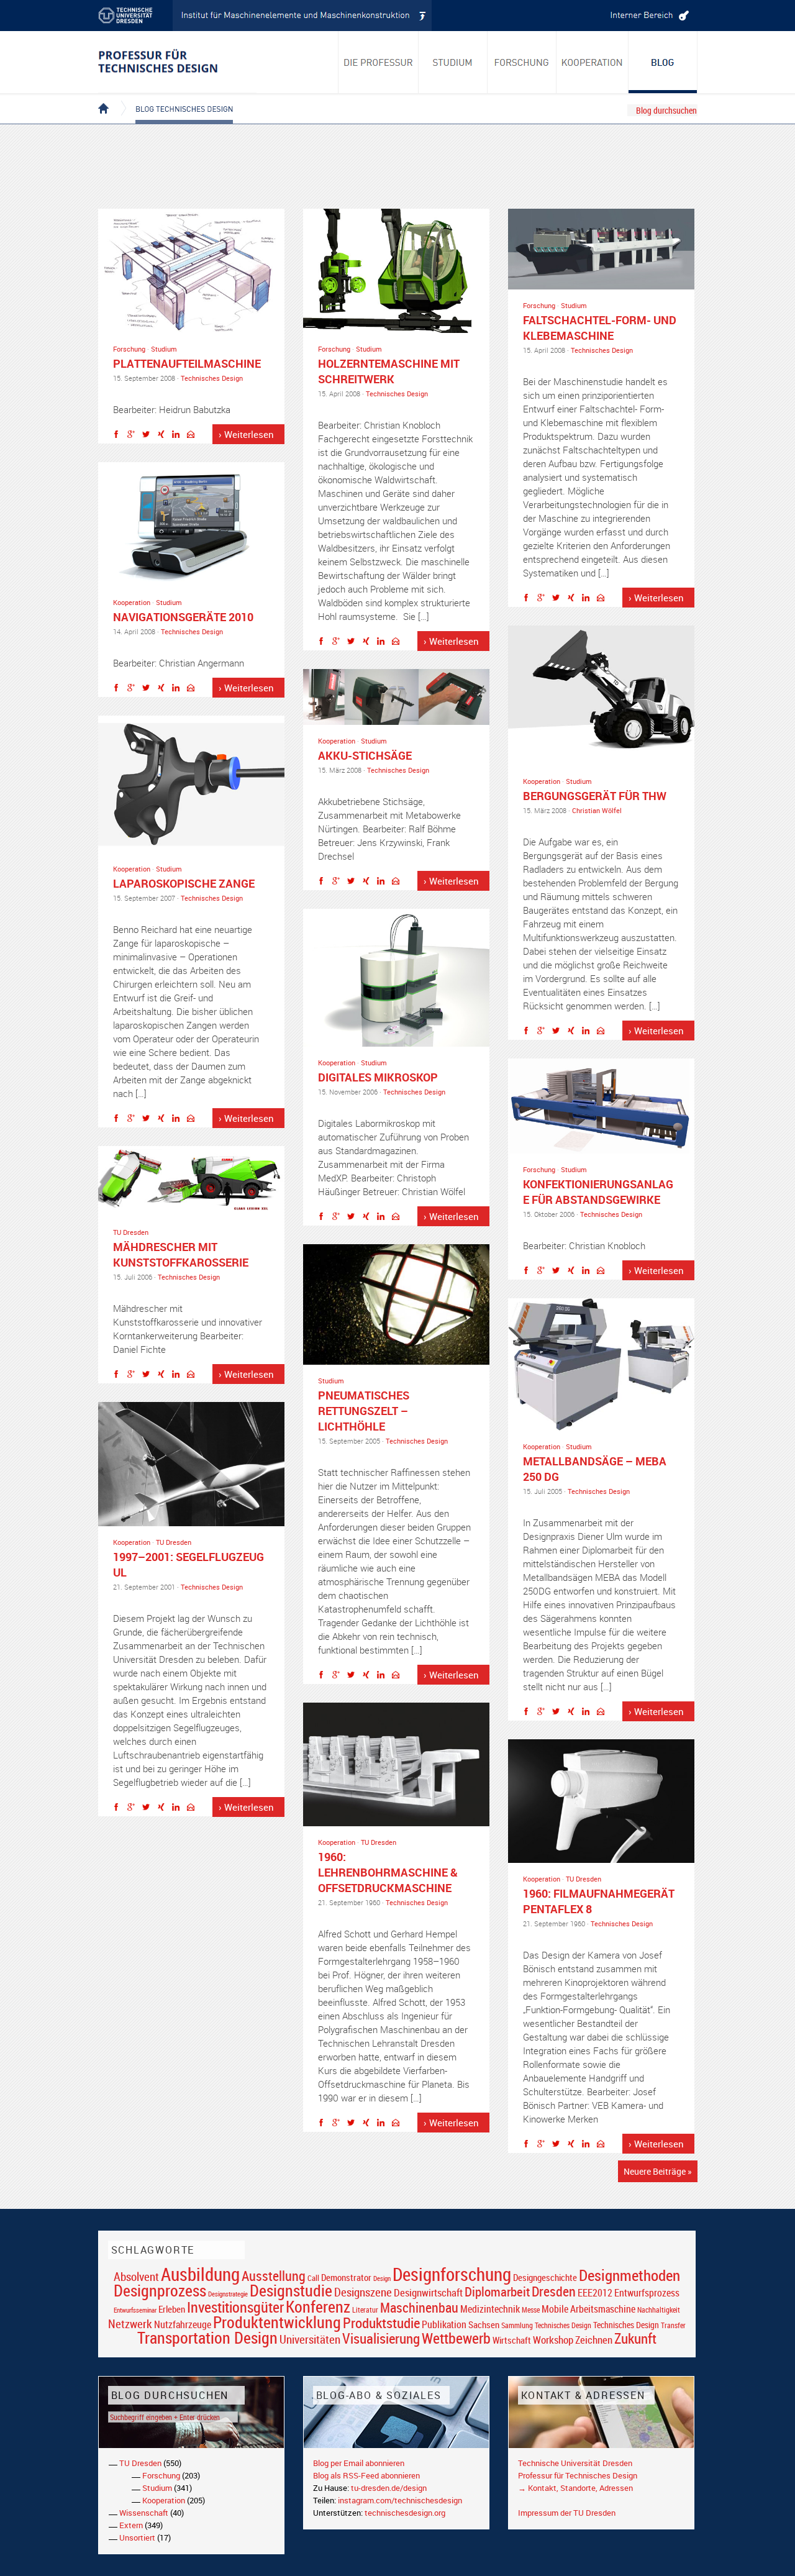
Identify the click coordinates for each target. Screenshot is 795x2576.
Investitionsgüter (235, 2307)
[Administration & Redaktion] (648, 16)
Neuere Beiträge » (658, 2171)
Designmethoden (629, 2275)
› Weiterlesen (246, 434)
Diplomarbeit (497, 2292)
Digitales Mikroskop (378, 1077)
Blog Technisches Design (174, 98)
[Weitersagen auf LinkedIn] (179, 436)
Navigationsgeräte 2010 (183, 617)
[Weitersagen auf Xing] (164, 436)
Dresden (554, 2291)
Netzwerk (130, 2323)
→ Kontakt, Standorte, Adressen (575, 2488)
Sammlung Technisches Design (546, 2325)
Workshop (553, 2340)
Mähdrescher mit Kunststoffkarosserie (181, 1254)
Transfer (673, 2325)
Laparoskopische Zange (184, 883)
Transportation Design (207, 2337)
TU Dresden (131, 1232)
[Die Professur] (378, 62)
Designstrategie (228, 2294)
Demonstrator (346, 2278)
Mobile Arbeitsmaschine (588, 2309)
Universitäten (310, 2339)
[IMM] (302, 16)
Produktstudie (381, 2323)
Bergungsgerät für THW (595, 796)
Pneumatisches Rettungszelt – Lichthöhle (364, 1411)
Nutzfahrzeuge (183, 2324)
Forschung (129, 349)
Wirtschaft (512, 2340)
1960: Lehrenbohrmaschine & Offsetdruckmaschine (388, 1872)
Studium (164, 349)
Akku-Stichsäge (365, 755)
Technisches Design (212, 378)
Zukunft (635, 2338)
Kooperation (132, 602)
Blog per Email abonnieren (359, 2463)
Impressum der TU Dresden (567, 2513)
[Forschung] (522, 62)
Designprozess (160, 2290)
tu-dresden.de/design (389, 2488)
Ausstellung (274, 2276)
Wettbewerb (456, 2338)
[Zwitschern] (149, 436)
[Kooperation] (663, 62)
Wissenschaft (144, 2513)
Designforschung (452, 2274)
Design (382, 2278)
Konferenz (318, 2306)
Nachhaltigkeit (659, 2310)
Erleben (172, 2309)
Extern (131, 2525)
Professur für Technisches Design (578, 2475)
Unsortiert (137, 2537)
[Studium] (453, 62)
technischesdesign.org (405, 2513)
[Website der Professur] (177, 62)
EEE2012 (595, 2293)
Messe (531, 2310)
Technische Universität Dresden (575, 2463)
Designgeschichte (545, 2277)
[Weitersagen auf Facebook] (119, 436)
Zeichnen (594, 2340)
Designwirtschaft (428, 2292)
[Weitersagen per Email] (194, 436)
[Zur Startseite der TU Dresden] (135, 16)
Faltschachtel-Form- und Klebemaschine (600, 328)
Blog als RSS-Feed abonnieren (366, 2475)
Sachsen (484, 2325)
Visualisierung (381, 2338)
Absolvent (136, 2276)
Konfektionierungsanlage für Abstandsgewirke (598, 1192)
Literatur (365, 2310)
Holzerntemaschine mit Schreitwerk (389, 371)
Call (313, 2278)
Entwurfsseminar (135, 2310)
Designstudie (291, 2290)
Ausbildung (200, 2274)
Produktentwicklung (277, 2322)
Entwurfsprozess (647, 2293)
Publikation (444, 2324)
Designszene (363, 2292)
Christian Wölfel (597, 810)
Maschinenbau (419, 2307)
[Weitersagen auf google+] (134, 436)
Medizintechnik (490, 2309)
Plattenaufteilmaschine (187, 363)
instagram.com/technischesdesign (400, 2500)
